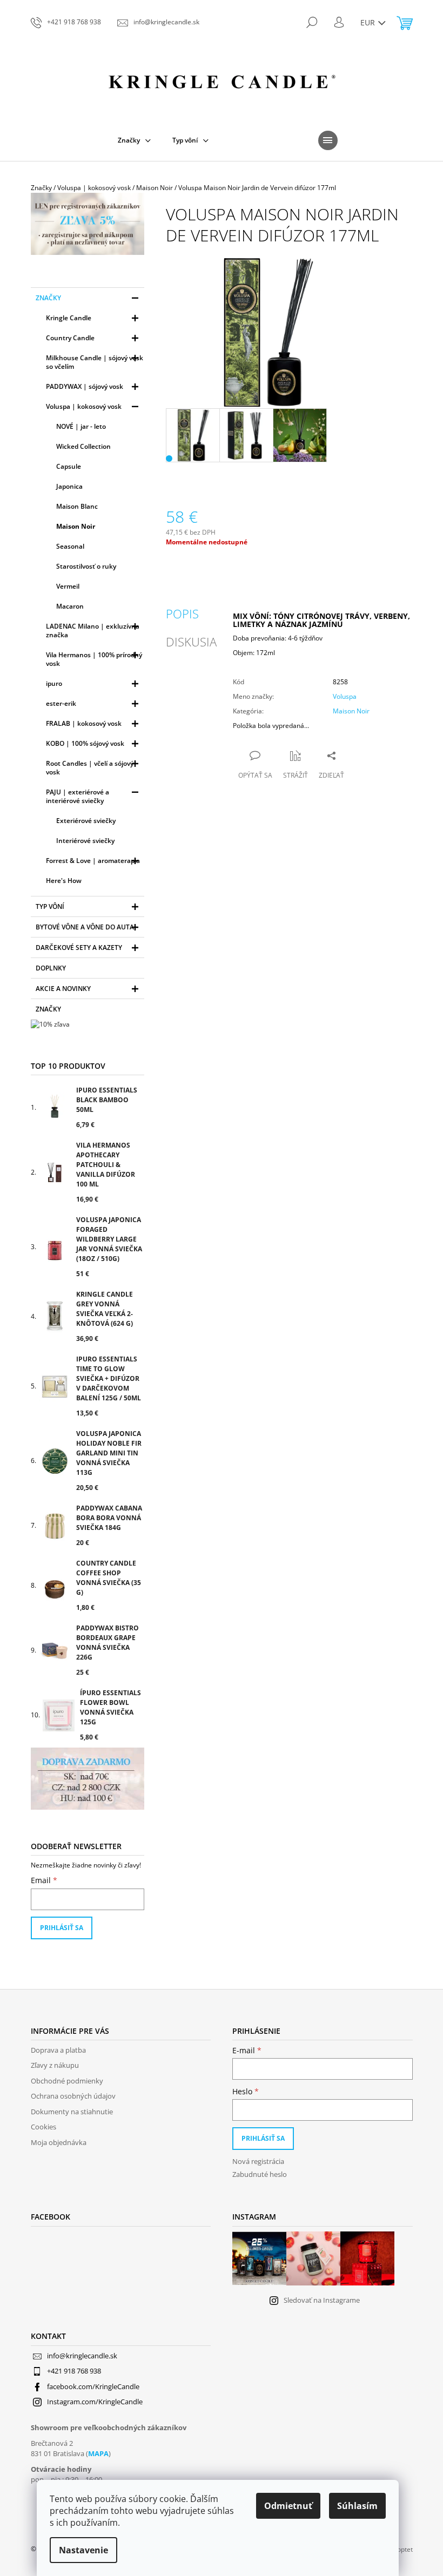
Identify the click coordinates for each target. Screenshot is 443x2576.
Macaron (70, 606)
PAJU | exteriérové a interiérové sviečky (78, 796)
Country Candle (70, 338)
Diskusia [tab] (191, 642)
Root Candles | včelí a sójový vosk (90, 768)
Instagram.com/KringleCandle (95, 2402)
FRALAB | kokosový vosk (84, 723)
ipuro (54, 683)
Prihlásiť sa (62, 1928)
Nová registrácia (258, 2161)
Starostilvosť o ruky (86, 566)
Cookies (43, 2127)
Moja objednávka (59, 2142)
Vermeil (68, 586)
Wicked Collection (83, 446)
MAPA (98, 2453)
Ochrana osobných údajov (73, 2096)
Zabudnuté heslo (260, 2174)
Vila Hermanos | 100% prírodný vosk (94, 659)
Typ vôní (50, 906)
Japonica (69, 486)
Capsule (69, 466)
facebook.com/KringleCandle (93, 2386)
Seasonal (70, 546)
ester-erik (61, 703)
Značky (48, 298)
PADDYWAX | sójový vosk (85, 386)
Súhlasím (357, 2506)
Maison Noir (76, 526)
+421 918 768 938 (74, 2371)
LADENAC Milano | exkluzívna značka (93, 630)
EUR (369, 22)
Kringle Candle (69, 318)
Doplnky (51, 968)
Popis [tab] (182, 613)
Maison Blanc (77, 506)
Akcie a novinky (63, 989)
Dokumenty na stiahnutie (72, 2112)
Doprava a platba (58, 2050)
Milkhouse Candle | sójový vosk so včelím (95, 362)
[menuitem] (134, 140)
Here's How (64, 881)
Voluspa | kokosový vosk (84, 406)
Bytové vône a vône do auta (85, 927)
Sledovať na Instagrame (322, 2300)
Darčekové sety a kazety (79, 948)
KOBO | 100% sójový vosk (85, 743)
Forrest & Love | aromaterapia (93, 861)
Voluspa (345, 696)
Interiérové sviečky (85, 841)
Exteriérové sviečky (86, 821)
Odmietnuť (288, 2506)
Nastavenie (83, 2550)
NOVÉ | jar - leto (81, 426)
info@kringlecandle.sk (82, 2356)
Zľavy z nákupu (55, 2065)
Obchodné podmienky (67, 2081)
